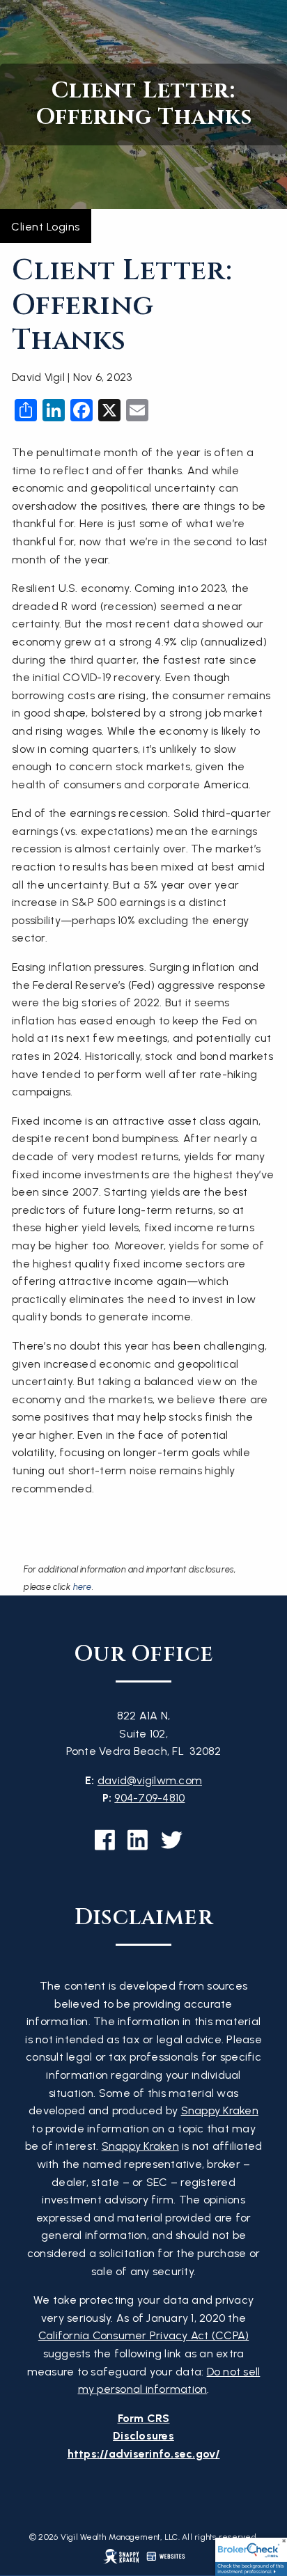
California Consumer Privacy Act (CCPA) (144, 2335)
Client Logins (46, 227)
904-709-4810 (149, 1798)
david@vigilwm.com (150, 1780)
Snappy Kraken (220, 2110)
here (83, 1587)
